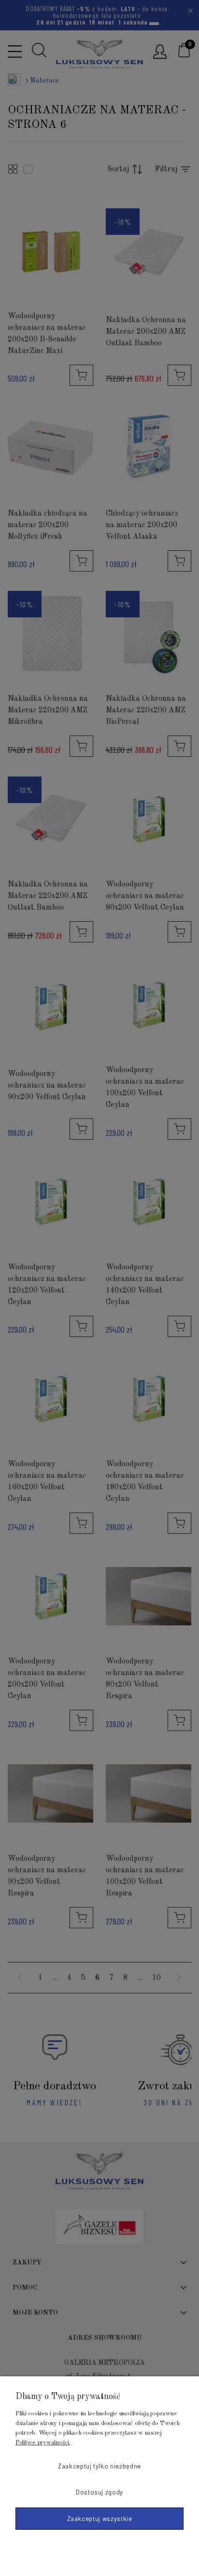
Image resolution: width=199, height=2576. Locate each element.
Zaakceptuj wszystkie (100, 2519)
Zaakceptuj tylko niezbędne (99, 2466)
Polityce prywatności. (43, 2443)
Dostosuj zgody (99, 2492)
